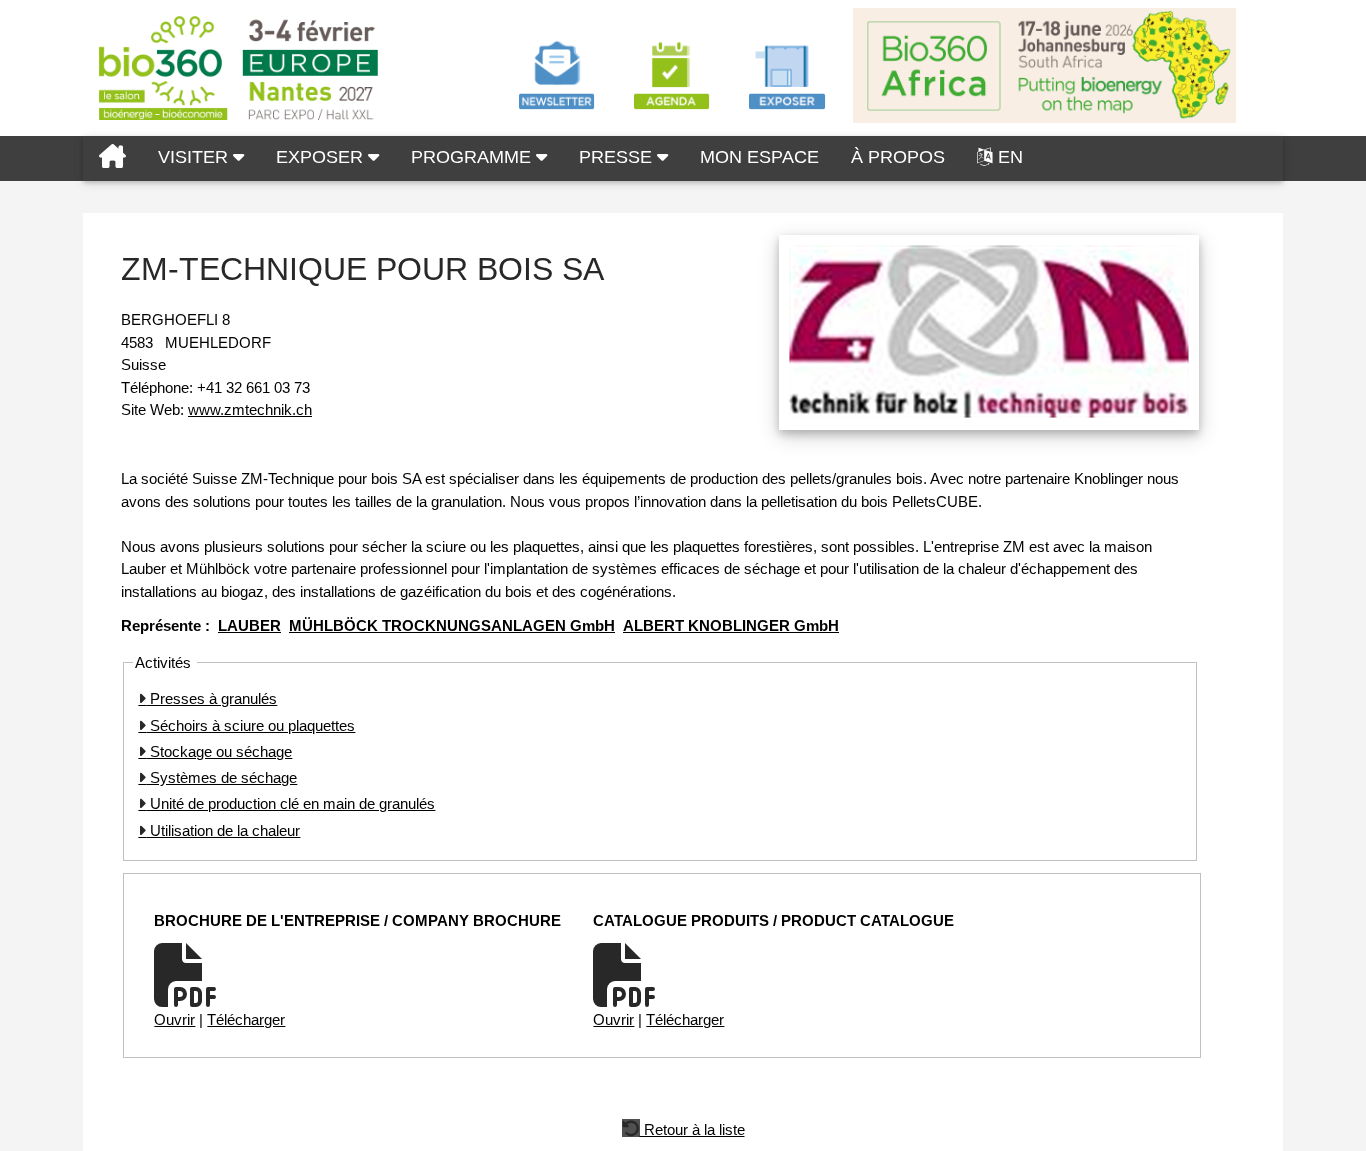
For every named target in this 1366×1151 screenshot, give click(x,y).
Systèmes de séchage (221, 777)
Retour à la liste (692, 1128)
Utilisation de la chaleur (223, 830)
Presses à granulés (211, 698)
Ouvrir (174, 1019)
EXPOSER (322, 157)
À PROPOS (898, 157)
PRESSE (618, 157)
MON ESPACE (759, 157)
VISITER (195, 157)
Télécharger (246, 1019)
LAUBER (249, 625)
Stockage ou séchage (219, 751)
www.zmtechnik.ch (250, 409)
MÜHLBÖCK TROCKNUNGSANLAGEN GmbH (452, 625)
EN (1010, 157)
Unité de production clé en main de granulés (290, 803)
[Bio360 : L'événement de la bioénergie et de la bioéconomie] (112, 158)
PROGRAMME (473, 157)
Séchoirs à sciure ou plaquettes (250, 725)
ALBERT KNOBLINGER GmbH (731, 625)
